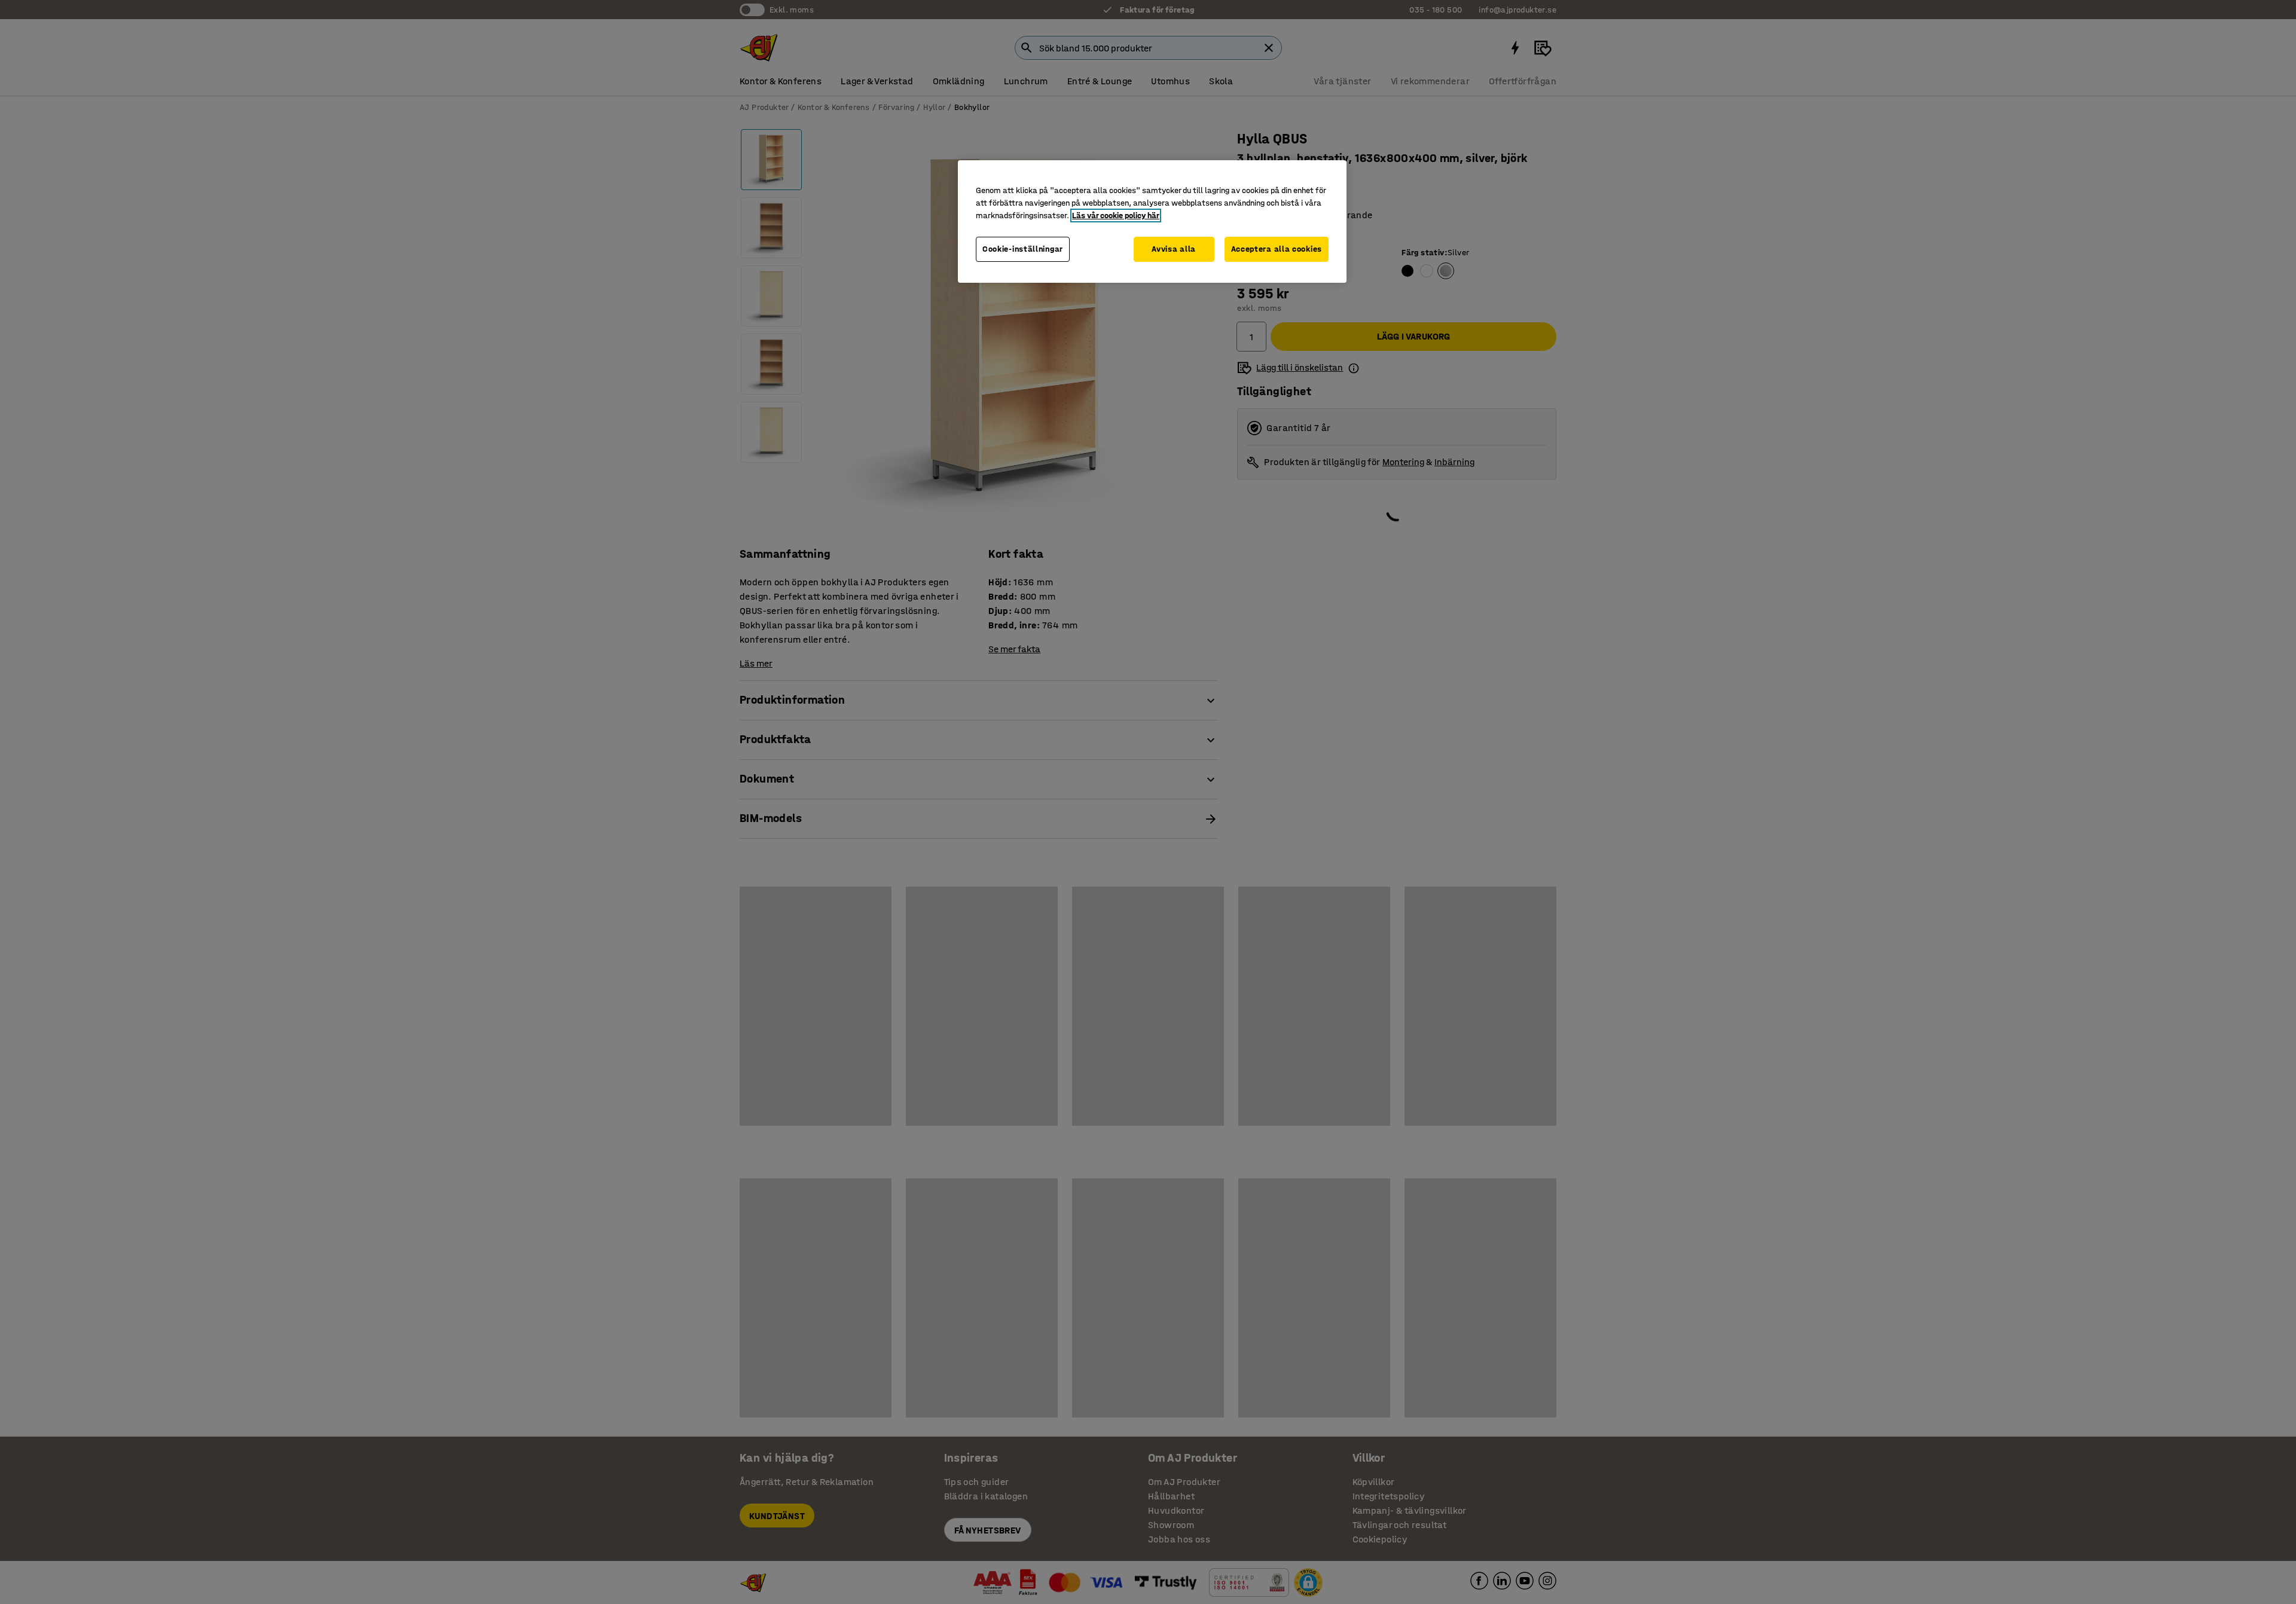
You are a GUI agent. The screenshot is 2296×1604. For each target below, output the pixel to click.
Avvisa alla (1174, 249)
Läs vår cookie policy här (1116, 216)
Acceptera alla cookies (1277, 249)
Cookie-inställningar (1023, 249)
